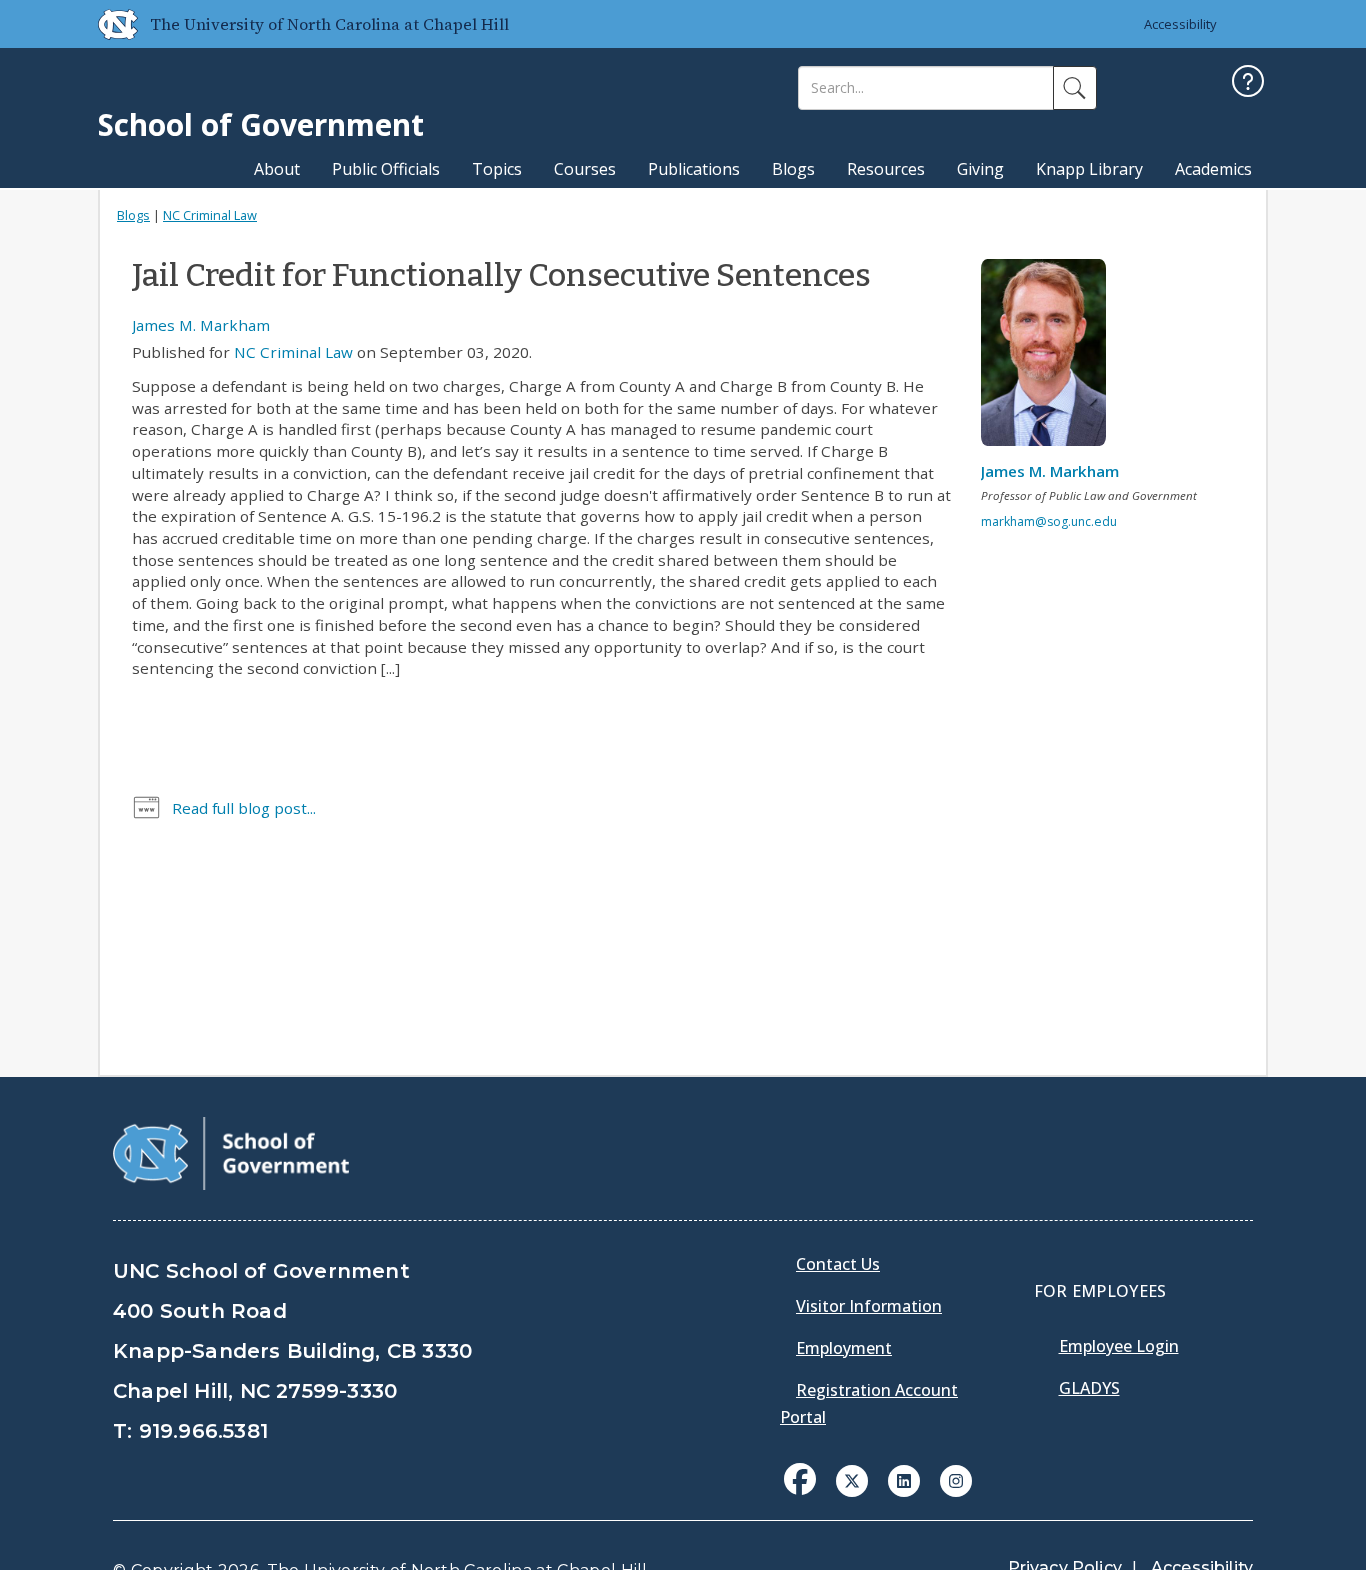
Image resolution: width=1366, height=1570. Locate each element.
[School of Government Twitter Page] (852, 1479)
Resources (886, 169)
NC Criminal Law (210, 215)
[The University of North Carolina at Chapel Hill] (110, 24)
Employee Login (1119, 1346)
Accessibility (1180, 24)
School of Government (261, 124)
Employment (844, 1348)
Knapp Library (1089, 169)
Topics (497, 169)
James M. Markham (201, 325)
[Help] (1248, 83)
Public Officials (386, 169)
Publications (694, 169)
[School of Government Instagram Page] (956, 1479)
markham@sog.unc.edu (1049, 521)
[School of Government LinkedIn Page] (904, 1479)
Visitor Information (869, 1306)
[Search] (1075, 88)
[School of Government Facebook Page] (800, 1479)
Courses (585, 169)
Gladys (1089, 1388)
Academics (1213, 169)
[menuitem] (806, 1494)
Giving (980, 169)
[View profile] (1051, 358)
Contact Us (838, 1264)
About (277, 169)
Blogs (793, 169)
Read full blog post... (244, 808)
